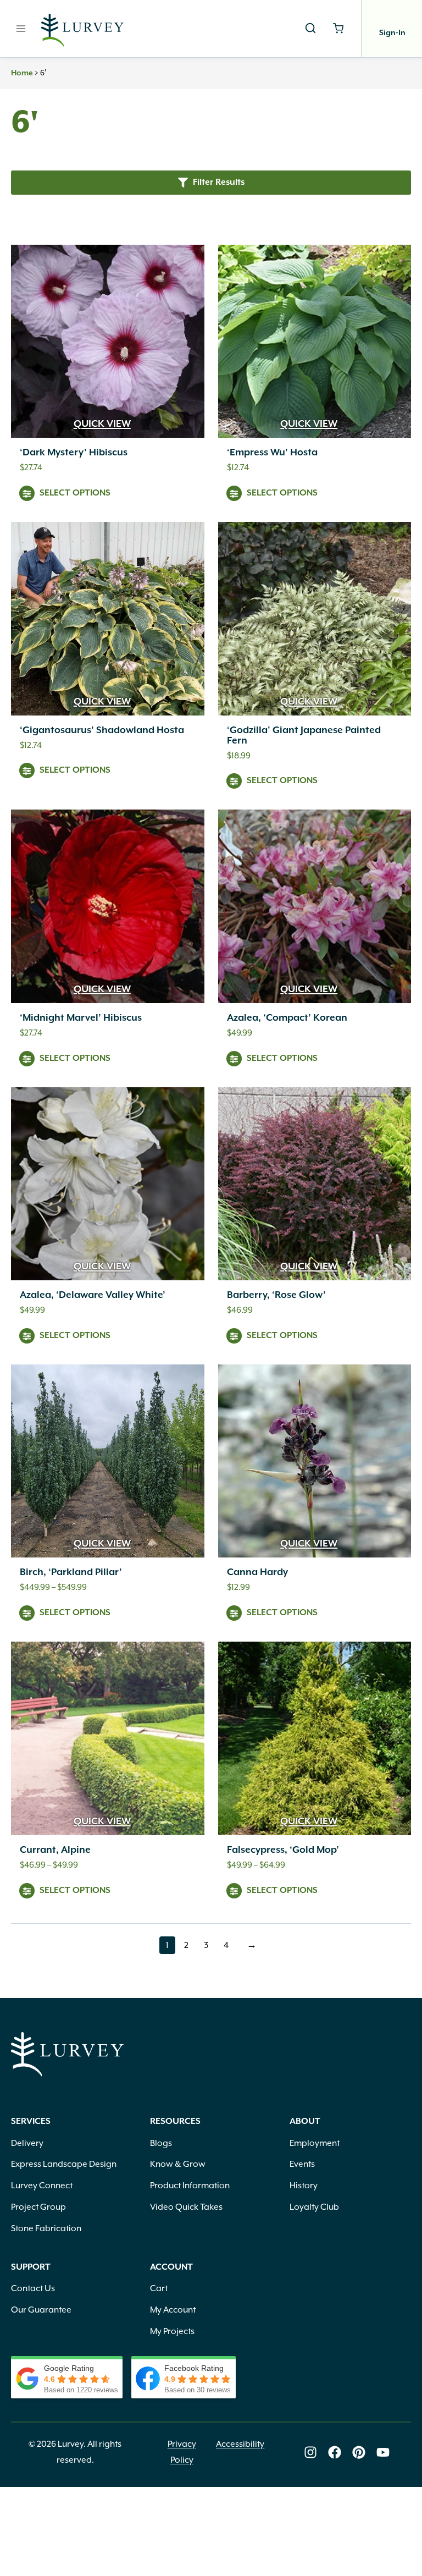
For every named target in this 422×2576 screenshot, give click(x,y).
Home (22, 73)
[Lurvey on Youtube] (383, 2452)
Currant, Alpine (55, 1850)
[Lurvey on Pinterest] (359, 2452)
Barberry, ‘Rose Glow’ (276, 1295)
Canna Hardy (257, 1572)
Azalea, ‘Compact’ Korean (287, 1018)
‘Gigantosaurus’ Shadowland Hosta (102, 730)
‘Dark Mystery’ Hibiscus (74, 453)
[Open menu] (21, 28)
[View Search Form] (310, 29)
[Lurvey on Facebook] (335, 2452)
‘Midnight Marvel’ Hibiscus (81, 1018)
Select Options (75, 493)
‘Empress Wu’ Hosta (272, 453)
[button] (211, 182)
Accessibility (240, 2444)
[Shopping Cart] (338, 28)
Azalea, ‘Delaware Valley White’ (93, 1295)
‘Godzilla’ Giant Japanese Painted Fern (304, 736)
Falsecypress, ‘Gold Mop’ (283, 1850)
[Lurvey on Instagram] (310, 2452)
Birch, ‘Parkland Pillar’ (71, 1572)
